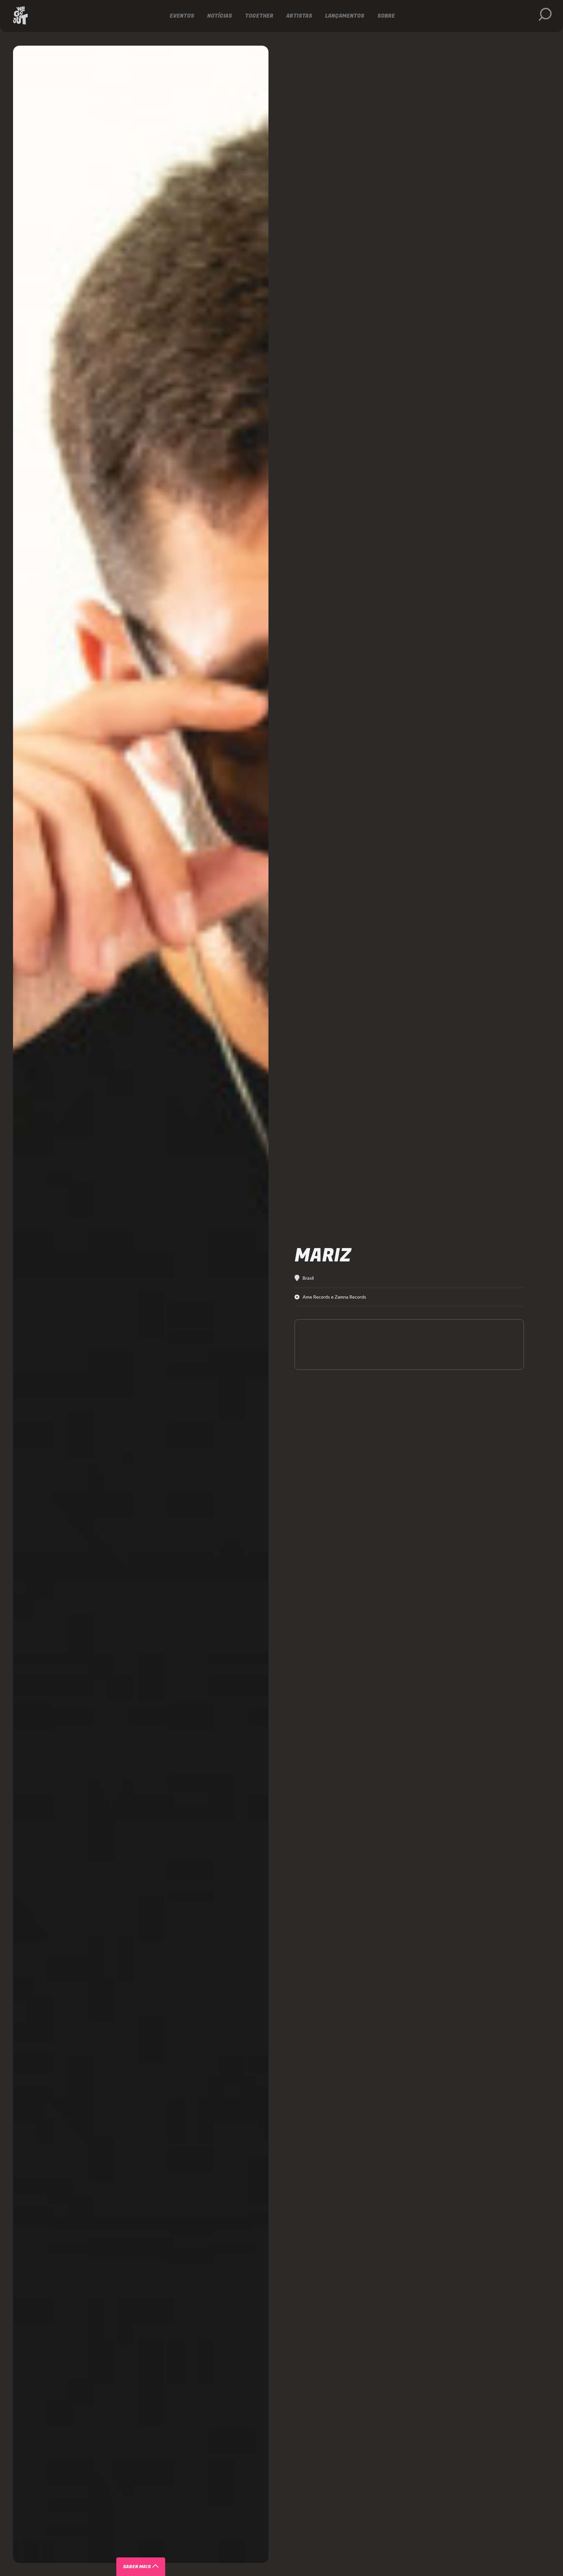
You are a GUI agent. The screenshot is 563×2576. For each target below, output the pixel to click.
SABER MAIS (137, 2567)
